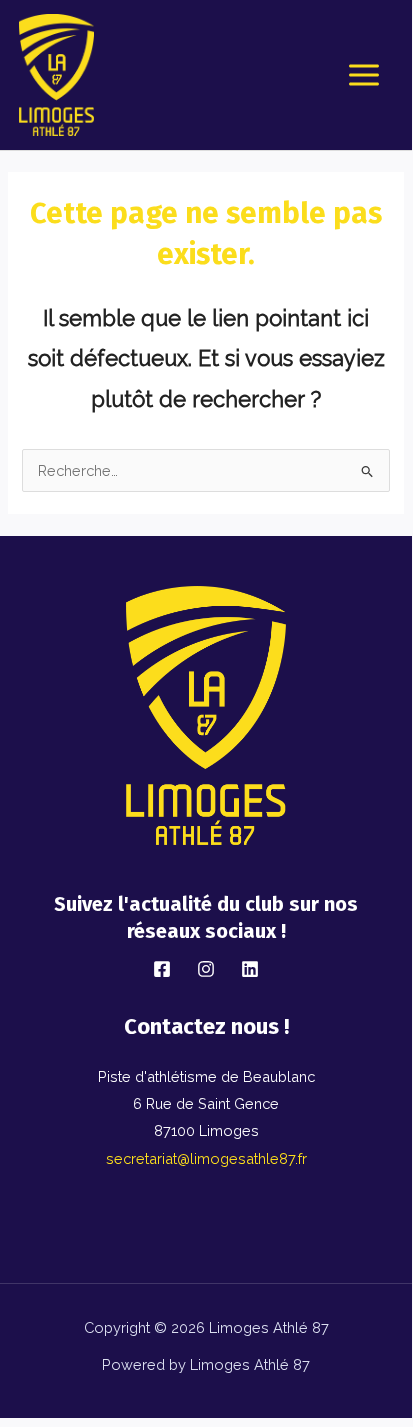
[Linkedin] (250, 969)
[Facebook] (162, 969)
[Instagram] (206, 969)
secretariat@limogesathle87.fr (206, 1158)
